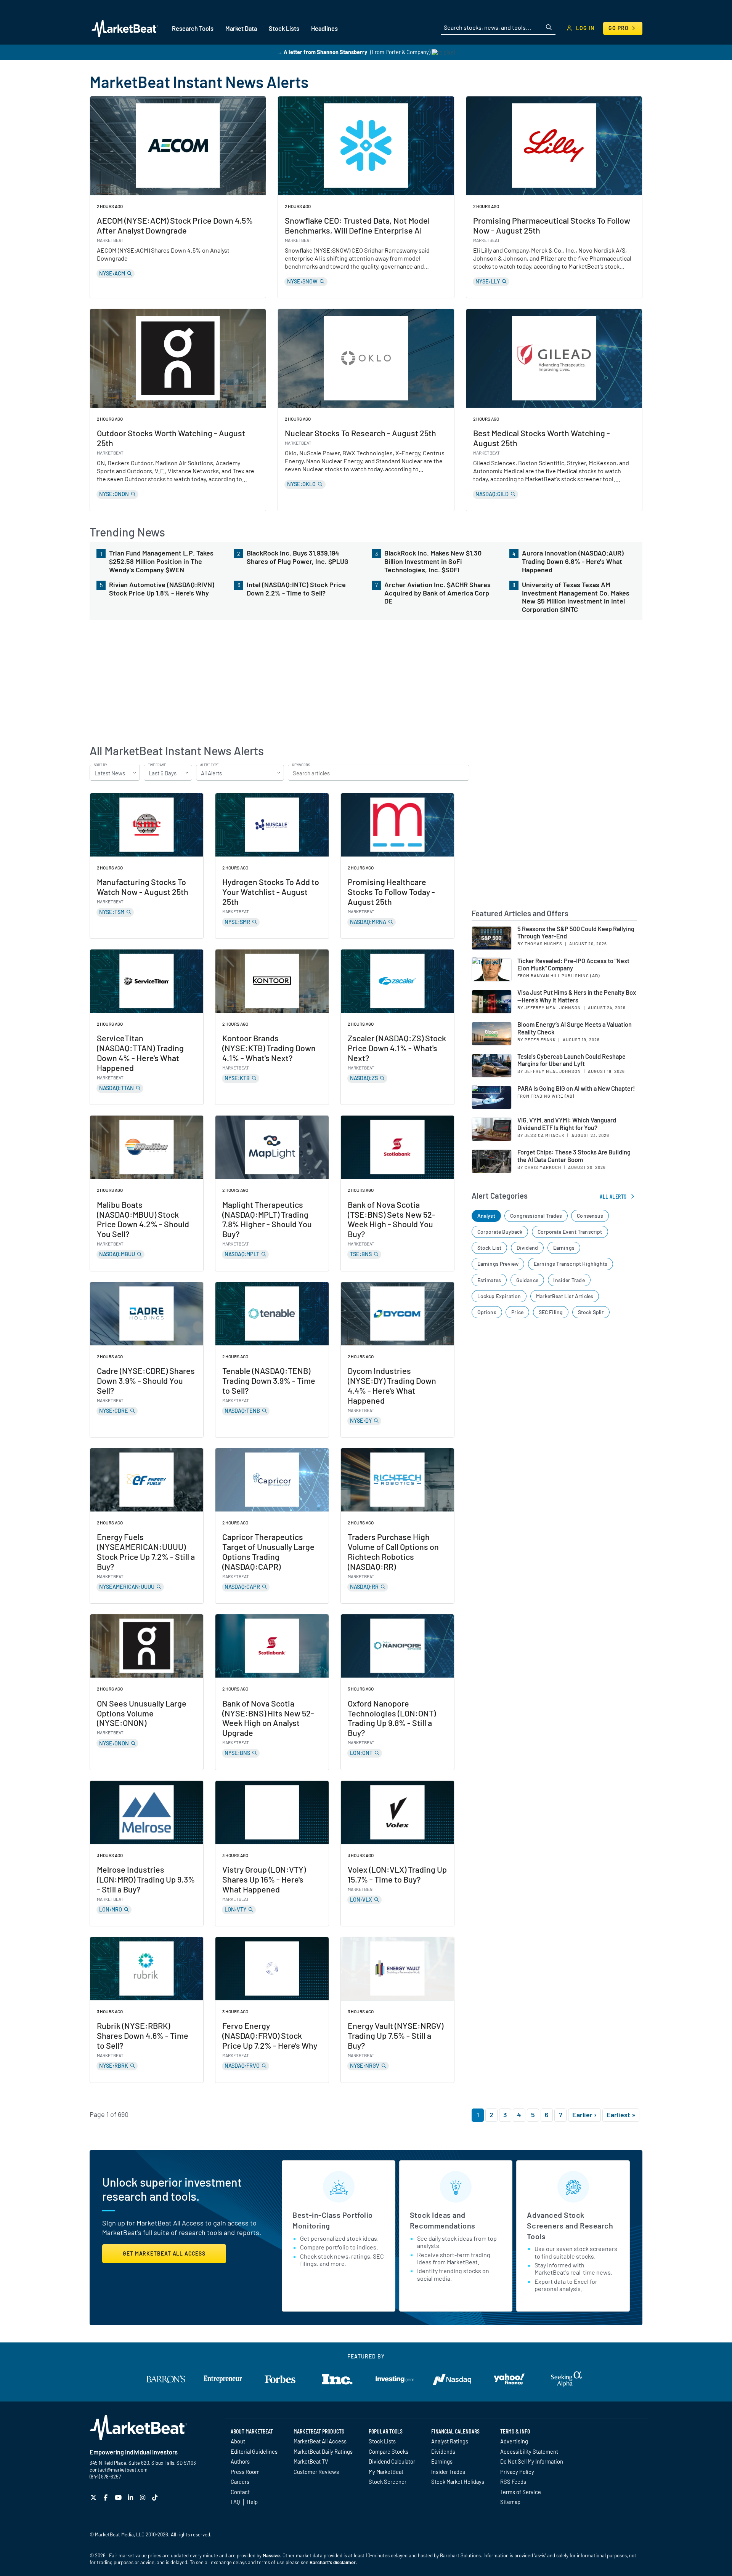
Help (252, 2502)
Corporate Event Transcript (570, 1232)
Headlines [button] (324, 28)
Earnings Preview (498, 1264)
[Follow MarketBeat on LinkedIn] (131, 2497)
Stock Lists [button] (284, 28)
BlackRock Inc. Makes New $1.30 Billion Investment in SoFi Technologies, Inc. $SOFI (433, 561)
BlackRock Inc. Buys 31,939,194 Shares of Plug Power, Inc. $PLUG (298, 557)
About (238, 2441)
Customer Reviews (316, 2472)
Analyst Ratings (450, 2441)
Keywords (301, 765)
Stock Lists (382, 2441)
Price (517, 1312)
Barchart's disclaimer (333, 2562)
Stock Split (591, 1312)
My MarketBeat (386, 2472)
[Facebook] (107, 2497)
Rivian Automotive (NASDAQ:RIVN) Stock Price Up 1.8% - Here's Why (162, 589)
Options (487, 1312)
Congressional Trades (536, 1216)
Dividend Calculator (392, 2461)
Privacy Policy (517, 2472)
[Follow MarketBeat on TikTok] (156, 2497)
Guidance (527, 1280)
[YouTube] (119, 2497)
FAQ (235, 2502)
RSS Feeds (513, 2482)
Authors (240, 2461)
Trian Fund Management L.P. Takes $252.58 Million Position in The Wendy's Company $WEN (161, 561)
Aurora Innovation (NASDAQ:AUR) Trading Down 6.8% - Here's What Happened (573, 561)
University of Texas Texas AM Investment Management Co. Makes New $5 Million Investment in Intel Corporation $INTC (576, 597)
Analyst (486, 1216)
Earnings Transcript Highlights (571, 1264)
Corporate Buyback (500, 1232)
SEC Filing (551, 1312)
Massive (271, 2555)
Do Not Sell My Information (532, 2461)
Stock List (490, 1248)
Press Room (245, 2472)
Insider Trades (448, 2472)
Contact (240, 2492)
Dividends (443, 2451)
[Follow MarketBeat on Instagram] (144, 2497)
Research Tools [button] (193, 28)
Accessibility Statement (529, 2451)
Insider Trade (569, 1280)
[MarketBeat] (125, 28)
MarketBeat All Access (320, 2441)
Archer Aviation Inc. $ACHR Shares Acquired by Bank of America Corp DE (437, 593)
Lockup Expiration (499, 1296)
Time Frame (157, 765)
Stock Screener (388, 2482)
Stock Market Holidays (458, 2482)
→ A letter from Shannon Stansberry (322, 52)
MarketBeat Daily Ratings (323, 2451)
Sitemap (510, 2502)
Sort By (100, 765)
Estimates (489, 1280)
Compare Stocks (388, 2451)
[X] (94, 2497)
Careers (240, 2482)
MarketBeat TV (311, 2461)
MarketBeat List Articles (565, 1296)
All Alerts (613, 1196)
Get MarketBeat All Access (164, 2253)
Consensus (590, 1216)
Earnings (564, 1248)
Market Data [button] (241, 28)
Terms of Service (521, 2492)
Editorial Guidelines (254, 2451)
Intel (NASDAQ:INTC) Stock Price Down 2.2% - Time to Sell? (296, 589)
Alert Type (209, 765)
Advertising (514, 2441)
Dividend (527, 1248)
